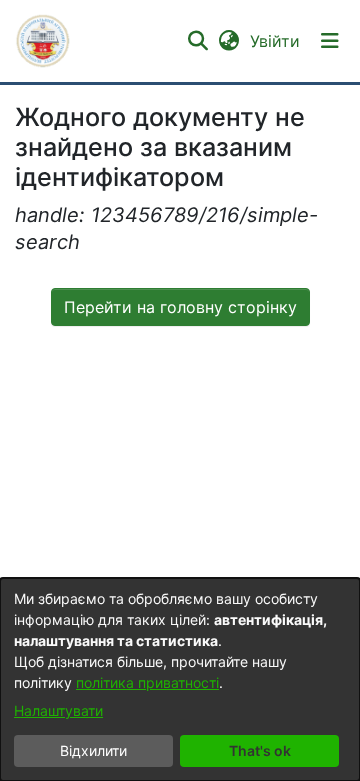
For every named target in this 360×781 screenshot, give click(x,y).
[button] (43, 41)
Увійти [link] (276, 41)
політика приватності (147, 682)
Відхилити (93, 750)
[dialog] (180, 679)
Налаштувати (58, 710)
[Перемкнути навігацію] (330, 41)
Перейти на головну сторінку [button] (180, 307)
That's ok (260, 750)
